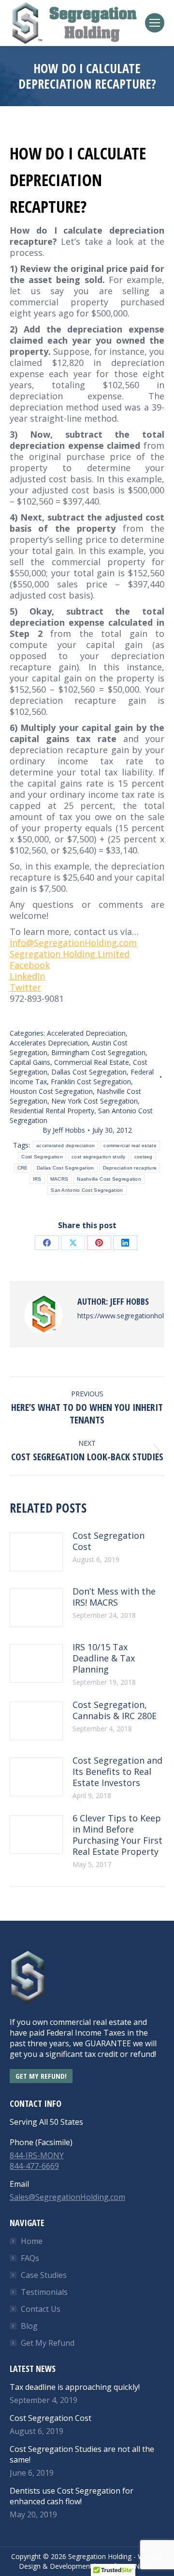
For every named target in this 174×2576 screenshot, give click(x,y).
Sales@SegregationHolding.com (67, 2197)
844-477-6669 (34, 2166)
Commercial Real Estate (92, 1062)
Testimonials (44, 2292)
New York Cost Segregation (94, 1101)
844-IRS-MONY (37, 2155)
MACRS (59, 1179)
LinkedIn (27, 976)
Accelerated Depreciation (86, 1033)
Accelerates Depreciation (49, 1043)
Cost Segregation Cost (109, 1541)
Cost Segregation (42, 1157)
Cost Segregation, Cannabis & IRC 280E (115, 1710)
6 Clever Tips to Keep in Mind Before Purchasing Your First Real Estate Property (117, 1835)
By (64, 1130)
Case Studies (44, 2275)
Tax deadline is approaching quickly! (75, 2387)
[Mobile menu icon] (155, 23)
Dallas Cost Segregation (89, 1072)
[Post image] (36, 1552)
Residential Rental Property (52, 1111)
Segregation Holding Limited (70, 954)
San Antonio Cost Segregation (87, 1190)
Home (32, 2241)
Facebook (30, 965)
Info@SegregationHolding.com (73, 943)
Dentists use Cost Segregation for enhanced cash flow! (72, 2496)
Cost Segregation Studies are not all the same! (82, 2454)
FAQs (30, 2258)
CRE (23, 1168)
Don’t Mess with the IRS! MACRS (114, 1597)
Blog (29, 2326)
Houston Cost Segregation (51, 1091)
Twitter (25, 987)
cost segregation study (99, 1157)
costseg (144, 1157)
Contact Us (41, 2309)
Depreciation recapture (130, 1168)
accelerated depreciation (65, 1146)
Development (71, 2566)
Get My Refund (48, 2343)
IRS (37, 1179)
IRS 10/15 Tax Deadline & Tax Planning (104, 1658)
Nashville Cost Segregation (109, 1179)
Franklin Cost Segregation (91, 1082)
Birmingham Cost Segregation (98, 1052)
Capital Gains (30, 1062)
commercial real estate (130, 1146)
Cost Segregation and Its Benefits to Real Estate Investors (117, 1772)
